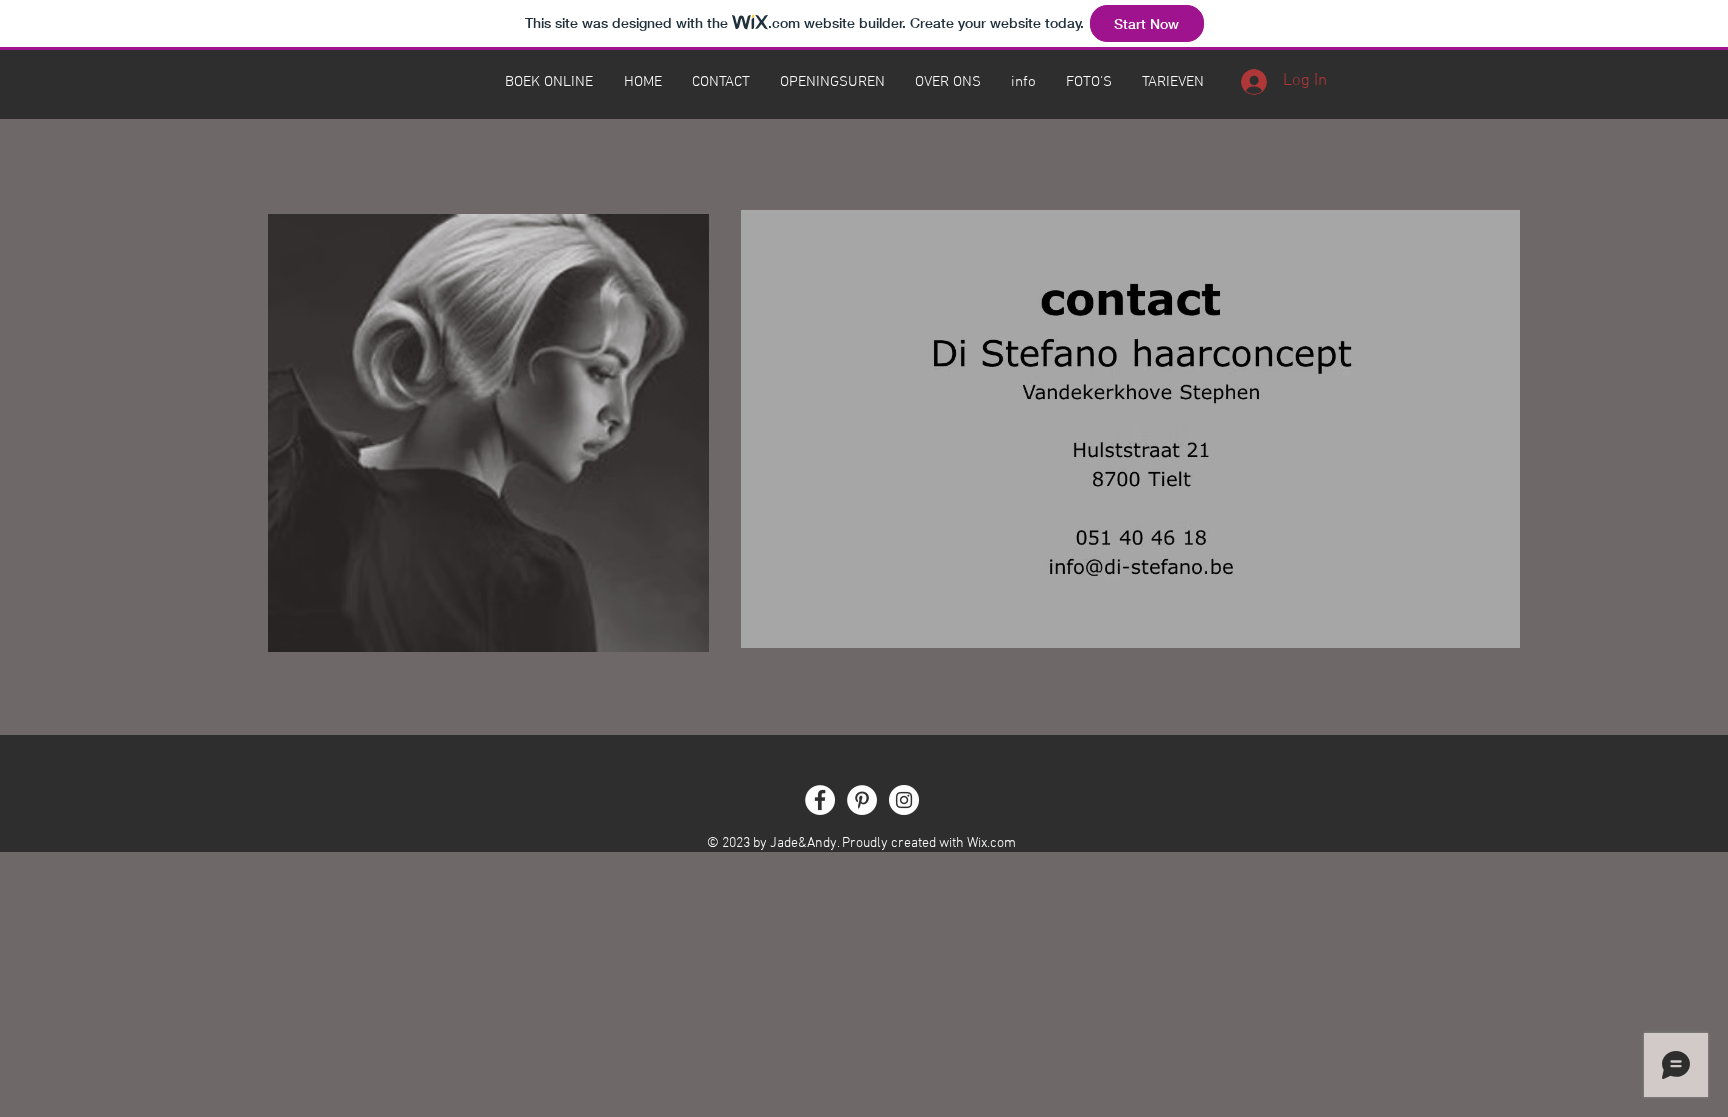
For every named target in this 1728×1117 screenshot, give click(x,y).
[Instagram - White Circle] (904, 800)
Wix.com (991, 843)
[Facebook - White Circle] (820, 800)
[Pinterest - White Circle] (862, 800)
